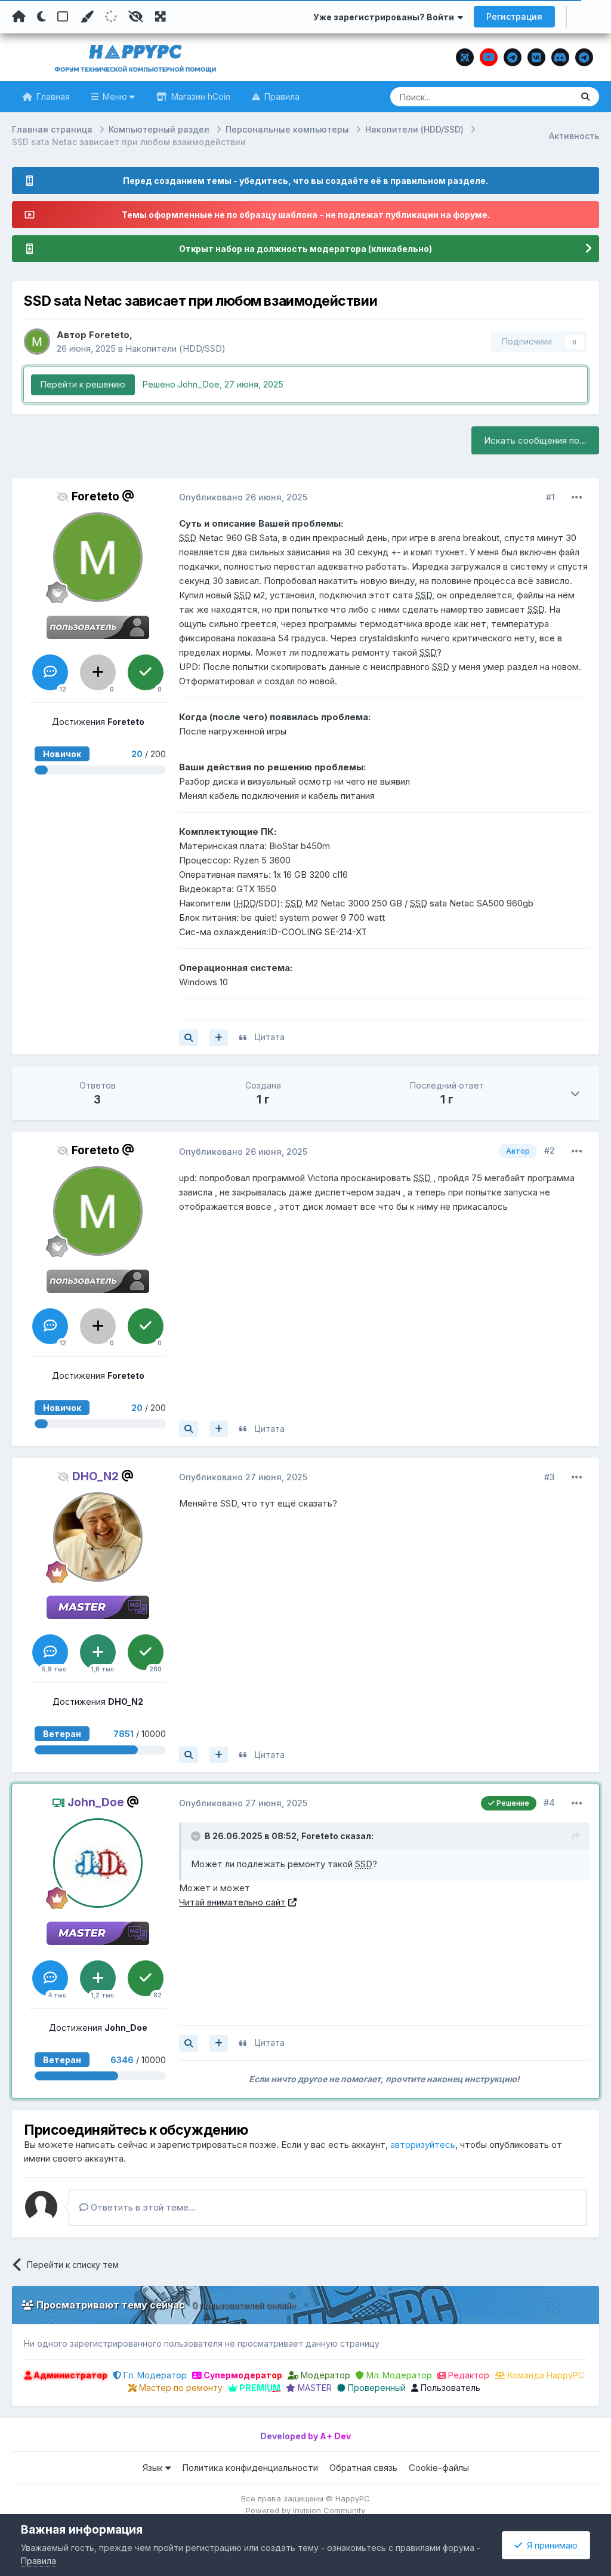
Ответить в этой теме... (142, 2207)
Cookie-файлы (439, 2468)
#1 (550, 497)
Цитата (270, 1037)
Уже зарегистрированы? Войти (385, 17)
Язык (154, 2468)
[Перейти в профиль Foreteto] (37, 342)
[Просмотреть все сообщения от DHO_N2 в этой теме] (189, 1755)
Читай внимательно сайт (232, 1902)
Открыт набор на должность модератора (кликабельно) (305, 249)
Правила (281, 96)
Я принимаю (550, 2545)
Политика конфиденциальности (250, 2468)
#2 (550, 1150)
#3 (550, 1477)
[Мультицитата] (219, 1038)
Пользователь (449, 2388)
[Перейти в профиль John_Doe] (98, 1863)
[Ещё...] (577, 497)
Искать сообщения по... (535, 440)
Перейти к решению (83, 384)
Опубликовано (243, 497)
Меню (115, 96)
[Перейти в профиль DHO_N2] (98, 1537)
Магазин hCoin (200, 96)
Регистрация (514, 16)
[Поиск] (585, 97)
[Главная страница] (19, 17)
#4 (549, 1802)
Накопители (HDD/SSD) (175, 348)
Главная (52, 96)
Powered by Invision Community (305, 2510)
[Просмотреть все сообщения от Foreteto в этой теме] (189, 1038)
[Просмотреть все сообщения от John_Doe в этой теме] (189, 2043)
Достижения (98, 722)
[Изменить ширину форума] (161, 17)
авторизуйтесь (423, 2145)
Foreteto (109, 335)
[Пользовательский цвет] (87, 17)
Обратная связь (363, 2468)
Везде (544, 96)
